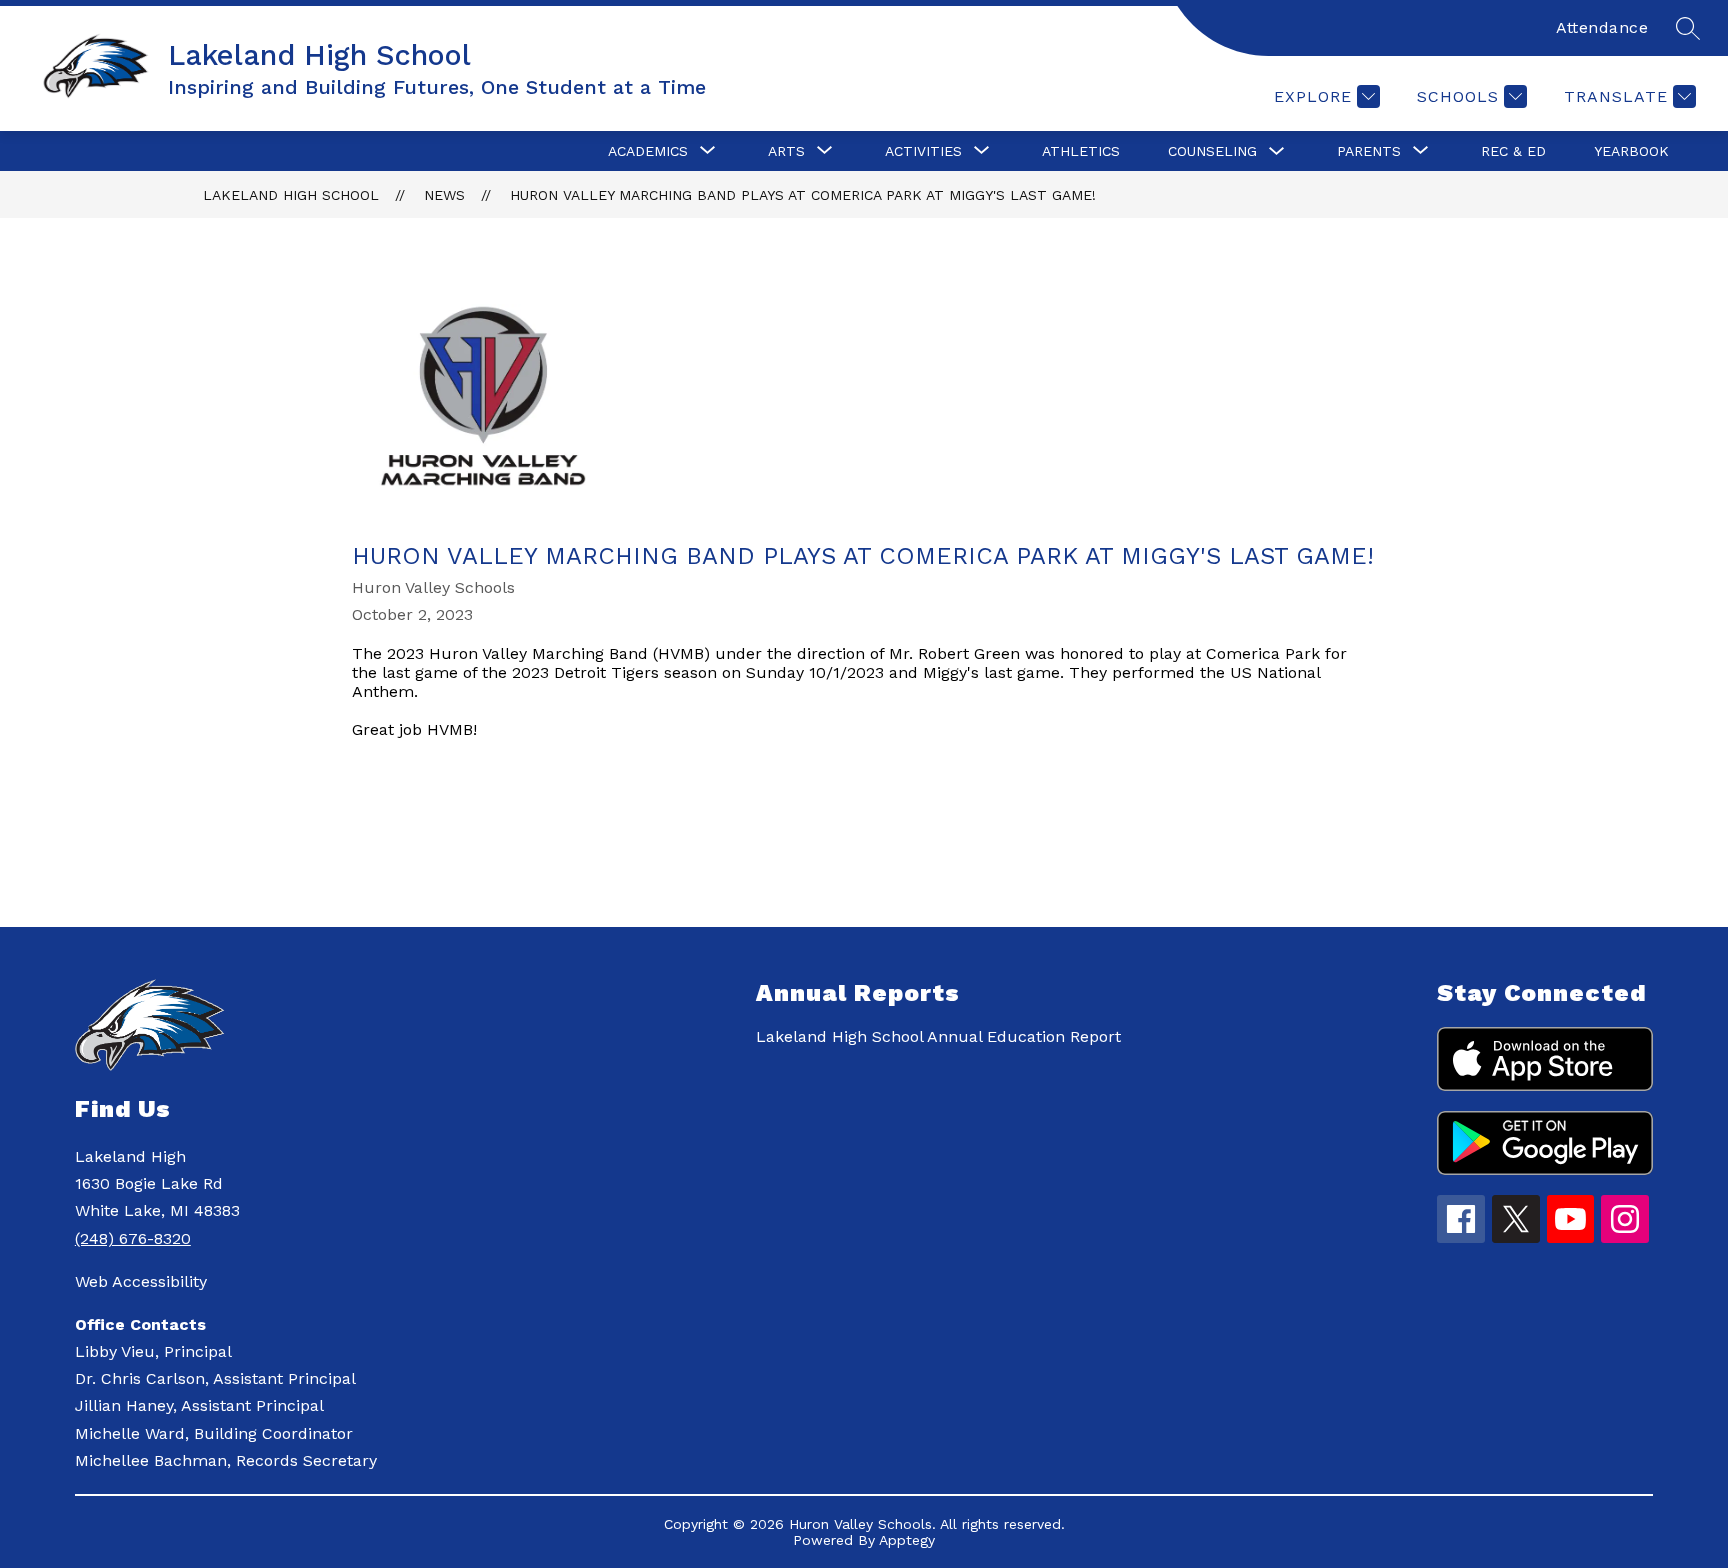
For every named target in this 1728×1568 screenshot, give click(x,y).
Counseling (1212, 151)
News (444, 195)
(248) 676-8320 (133, 1238)
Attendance (1602, 27)
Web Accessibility (141, 1281)
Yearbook (1631, 151)
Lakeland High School (291, 195)
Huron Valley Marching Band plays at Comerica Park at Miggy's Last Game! (803, 195)
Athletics (1081, 151)
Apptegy (907, 1540)
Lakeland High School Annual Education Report (938, 1036)
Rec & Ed (1513, 151)
